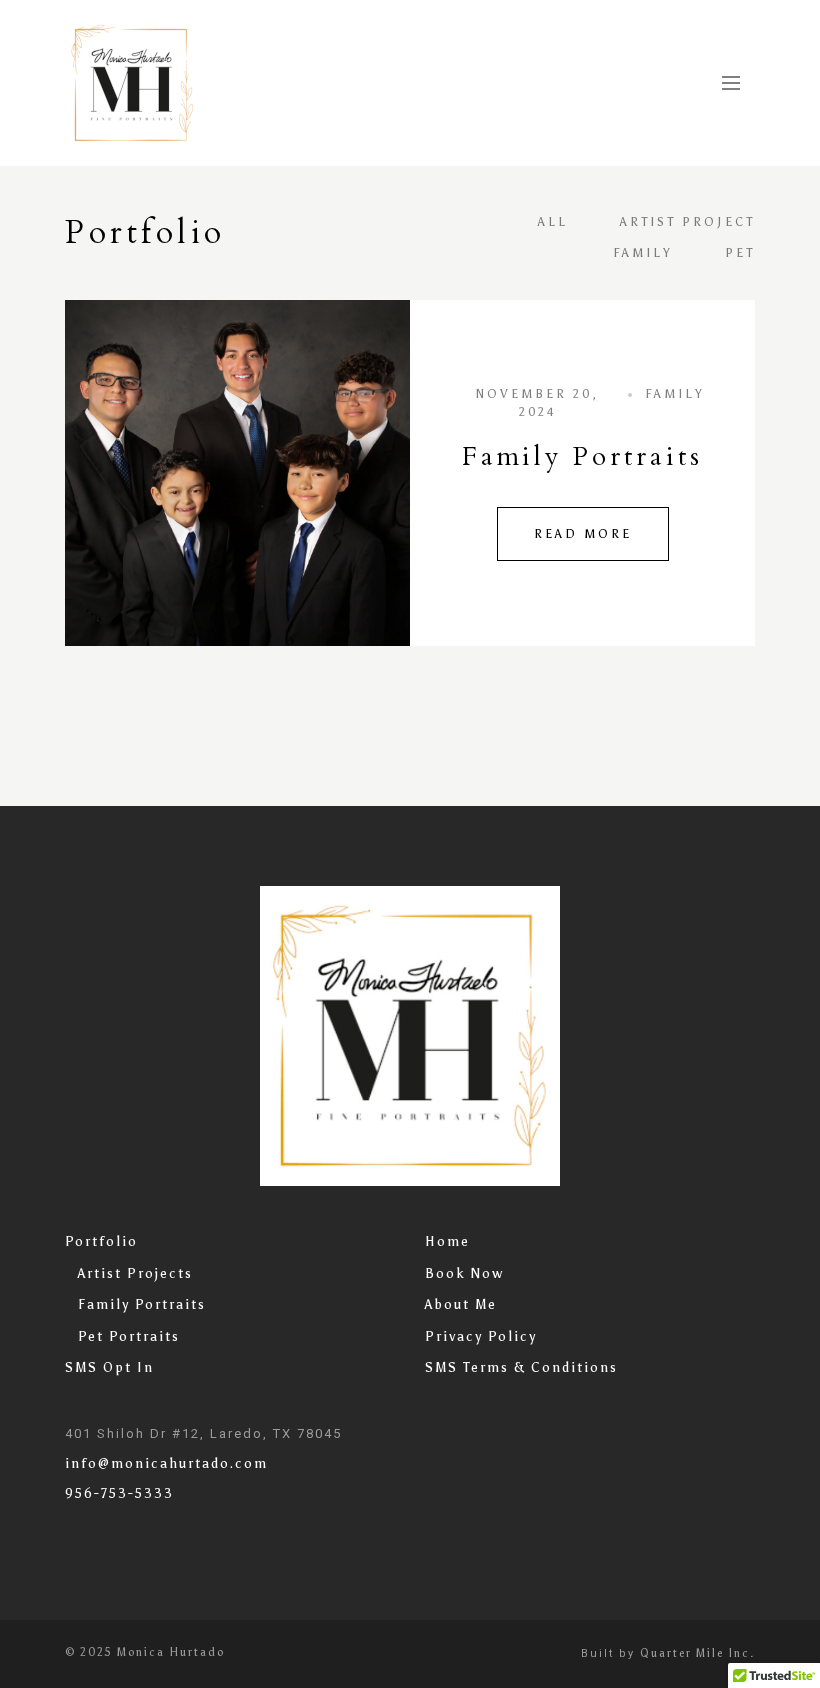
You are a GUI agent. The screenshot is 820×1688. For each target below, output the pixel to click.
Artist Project (687, 222)
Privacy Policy (481, 1336)
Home (447, 1241)
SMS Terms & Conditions (521, 1367)
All (553, 222)
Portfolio (101, 1241)
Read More (583, 534)
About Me (461, 1304)
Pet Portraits (129, 1336)
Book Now (464, 1273)
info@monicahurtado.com (166, 1463)
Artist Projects (135, 1273)
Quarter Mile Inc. (697, 1653)
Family (643, 253)
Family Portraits (582, 456)
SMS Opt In (109, 1367)
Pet (740, 253)
